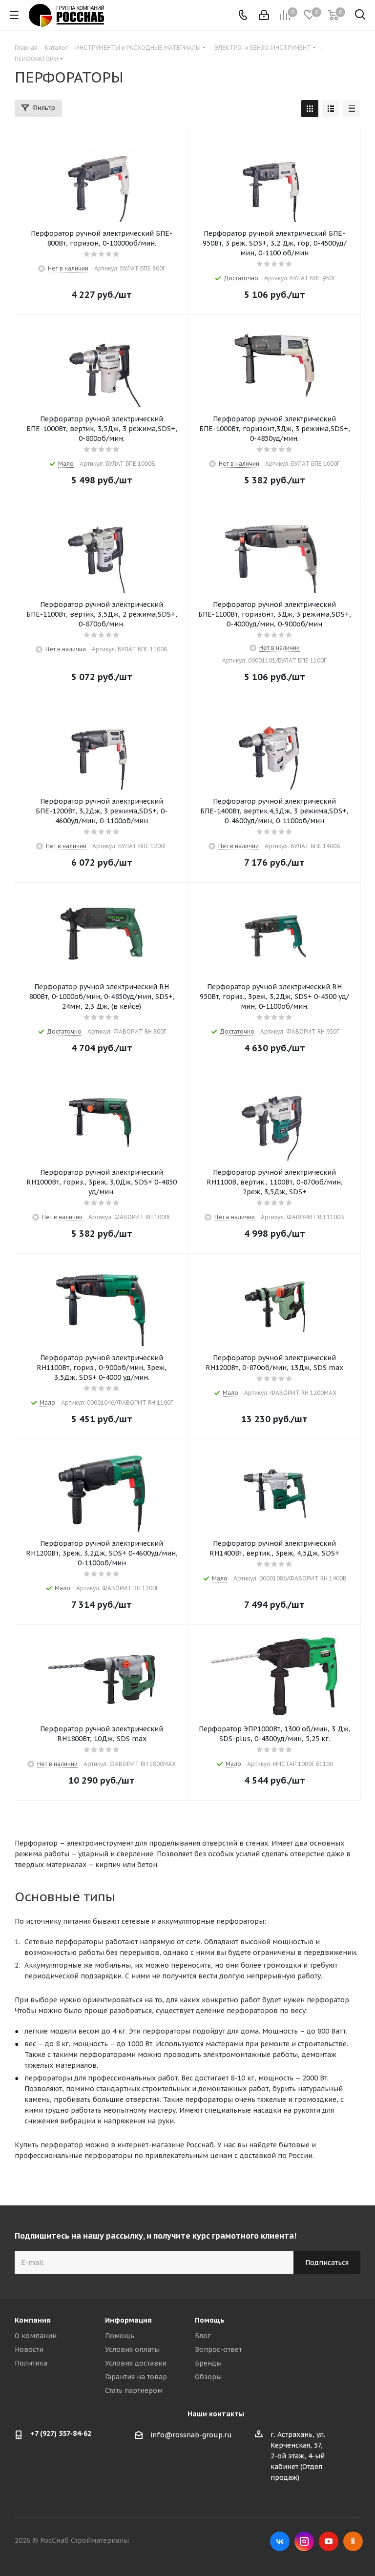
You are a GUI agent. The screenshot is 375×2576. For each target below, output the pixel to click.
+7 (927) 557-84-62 (61, 2433)
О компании (36, 2336)
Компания (33, 2320)
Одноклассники (353, 2541)
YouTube (329, 2541)
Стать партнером (134, 2390)
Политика (31, 2363)
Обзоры (208, 2377)
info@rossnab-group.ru (191, 2435)
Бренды (208, 2363)
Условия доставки (136, 2363)
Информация (128, 2320)
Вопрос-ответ (218, 2349)
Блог (203, 2336)
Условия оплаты (132, 2349)
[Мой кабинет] (264, 15)
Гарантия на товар (136, 2377)
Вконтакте (280, 2541)
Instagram (304, 2541)
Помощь (120, 2336)
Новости (29, 2349)
